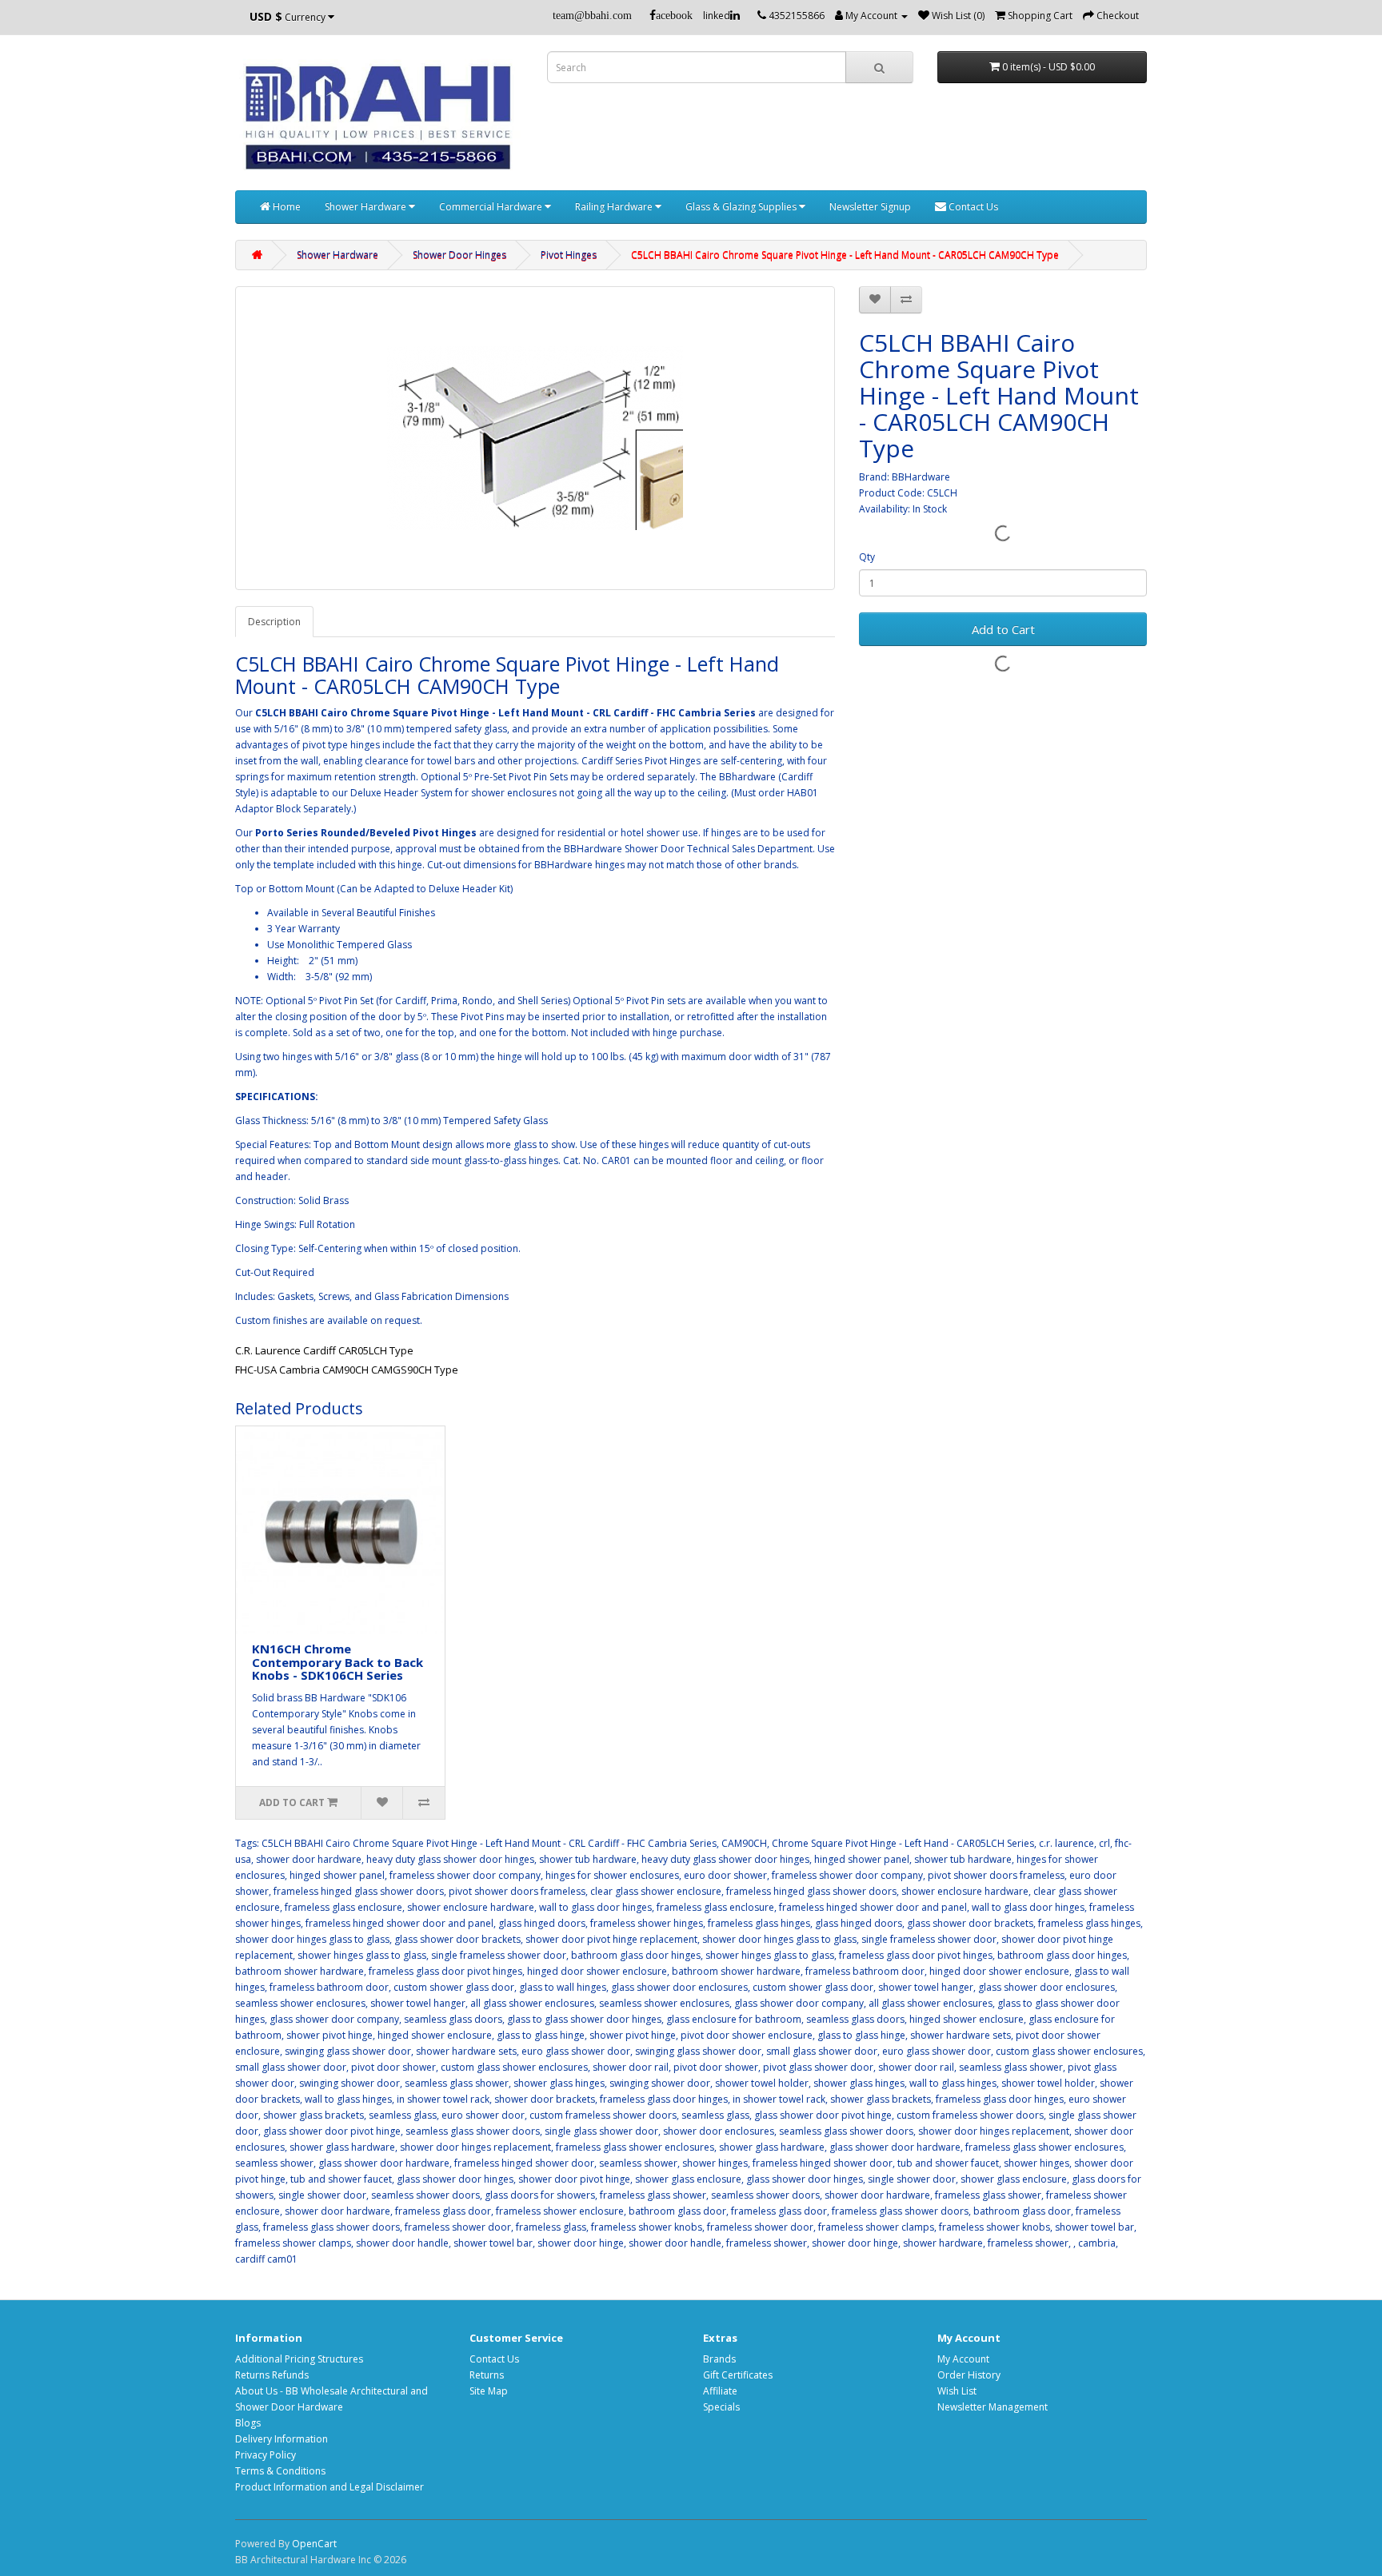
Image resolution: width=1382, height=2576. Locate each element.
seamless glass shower (1011, 2067)
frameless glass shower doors (900, 2211)
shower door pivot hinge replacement (611, 1939)
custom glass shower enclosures (1069, 2051)
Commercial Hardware (492, 207)
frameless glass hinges (759, 1923)
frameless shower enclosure (560, 2211)
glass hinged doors (542, 1923)
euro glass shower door (576, 2051)
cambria (1097, 2243)
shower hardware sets (961, 2035)
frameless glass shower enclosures (635, 2147)
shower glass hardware (342, 2147)
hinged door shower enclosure (597, 1971)
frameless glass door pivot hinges (916, 1955)
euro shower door (483, 2115)
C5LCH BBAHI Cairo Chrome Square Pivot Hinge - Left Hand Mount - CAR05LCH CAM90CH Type (845, 255)
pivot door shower (393, 2067)
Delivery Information (282, 2439)
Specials (721, 2407)
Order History (969, 2375)
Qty (867, 557)
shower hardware (943, 2243)
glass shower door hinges (455, 2179)
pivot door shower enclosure (747, 2035)
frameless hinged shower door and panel (873, 1907)
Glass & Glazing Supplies (742, 207)
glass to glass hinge (541, 2035)
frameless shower (767, 2243)
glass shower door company (799, 2003)
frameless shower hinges (647, 1923)
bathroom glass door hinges (636, 1955)
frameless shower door (458, 2227)
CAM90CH (744, 1843)
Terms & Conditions (280, 2471)
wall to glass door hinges (595, 1907)
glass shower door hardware (895, 2147)
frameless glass (551, 2227)
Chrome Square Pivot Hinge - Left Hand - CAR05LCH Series (903, 1843)
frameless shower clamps (876, 2227)
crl (1104, 1843)
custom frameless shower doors (603, 2115)
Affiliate (720, 2391)
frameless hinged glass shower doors (359, 1891)
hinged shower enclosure (967, 2019)
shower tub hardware (588, 1859)
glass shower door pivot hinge (823, 2115)
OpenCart (314, 2544)
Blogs (248, 2423)
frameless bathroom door (865, 1971)
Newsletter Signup (870, 207)
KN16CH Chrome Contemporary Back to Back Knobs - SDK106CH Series (338, 1662)
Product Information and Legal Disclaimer (330, 2487)
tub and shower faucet (948, 2163)
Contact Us (972, 207)
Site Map (489, 2391)
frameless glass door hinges (664, 2099)
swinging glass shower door (348, 2051)
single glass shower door (601, 2131)
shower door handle (402, 2243)
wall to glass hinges (953, 2083)
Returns (487, 2375)
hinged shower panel (862, 1859)
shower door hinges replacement (994, 2131)
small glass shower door (822, 2051)
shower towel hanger (926, 1987)
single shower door (912, 2179)
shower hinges (715, 2163)
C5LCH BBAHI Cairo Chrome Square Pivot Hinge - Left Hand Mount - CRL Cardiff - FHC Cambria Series (489, 1843)
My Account (963, 2359)
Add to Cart (1003, 629)
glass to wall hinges (563, 1987)
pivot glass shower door (818, 2067)
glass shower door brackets (970, 1923)
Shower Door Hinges (459, 255)
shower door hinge (581, 2243)
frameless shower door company (465, 1875)
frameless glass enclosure (344, 1907)
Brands (719, 2359)
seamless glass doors (453, 2019)
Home (286, 207)
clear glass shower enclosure (656, 1891)
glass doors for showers (540, 2195)
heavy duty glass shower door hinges (450, 1859)
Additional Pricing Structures (299, 2359)
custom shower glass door (454, 1987)
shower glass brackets (881, 2099)
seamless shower (274, 2163)
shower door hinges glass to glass (312, 1939)
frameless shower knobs (647, 2227)
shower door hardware (309, 1859)
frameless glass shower (653, 2195)
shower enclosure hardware (965, 1891)
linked (717, 16)
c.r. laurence (1066, 1843)
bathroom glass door (677, 2211)
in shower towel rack (443, 2099)
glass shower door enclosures (679, 1987)
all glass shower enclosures (532, 2003)
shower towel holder (762, 2083)
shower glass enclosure (688, 2179)
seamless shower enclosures (300, 2003)
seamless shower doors (425, 2195)
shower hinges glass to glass (362, 1955)
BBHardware (921, 477)
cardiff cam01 (266, 2259)
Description (274, 622)
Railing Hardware (615, 207)
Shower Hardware (367, 207)
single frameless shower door (929, 1939)
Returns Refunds (272, 2375)
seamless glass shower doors (473, 2131)
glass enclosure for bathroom (734, 2019)
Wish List (957, 2391)
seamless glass (403, 2115)
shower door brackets (545, 2099)
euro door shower (725, 1875)
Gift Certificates (738, 2375)
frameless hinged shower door (524, 2163)
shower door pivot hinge (574, 2179)
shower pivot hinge (330, 2035)
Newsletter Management (993, 2407)
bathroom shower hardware (300, 1971)
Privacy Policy (266, 2455)
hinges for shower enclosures (612, 1875)
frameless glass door (443, 2211)
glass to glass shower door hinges (584, 2019)
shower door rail (631, 2067)
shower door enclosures (719, 2131)
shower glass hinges (559, 2083)
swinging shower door (349, 2083)
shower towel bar (1094, 2227)
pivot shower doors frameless (996, 1875)
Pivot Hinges (569, 255)
